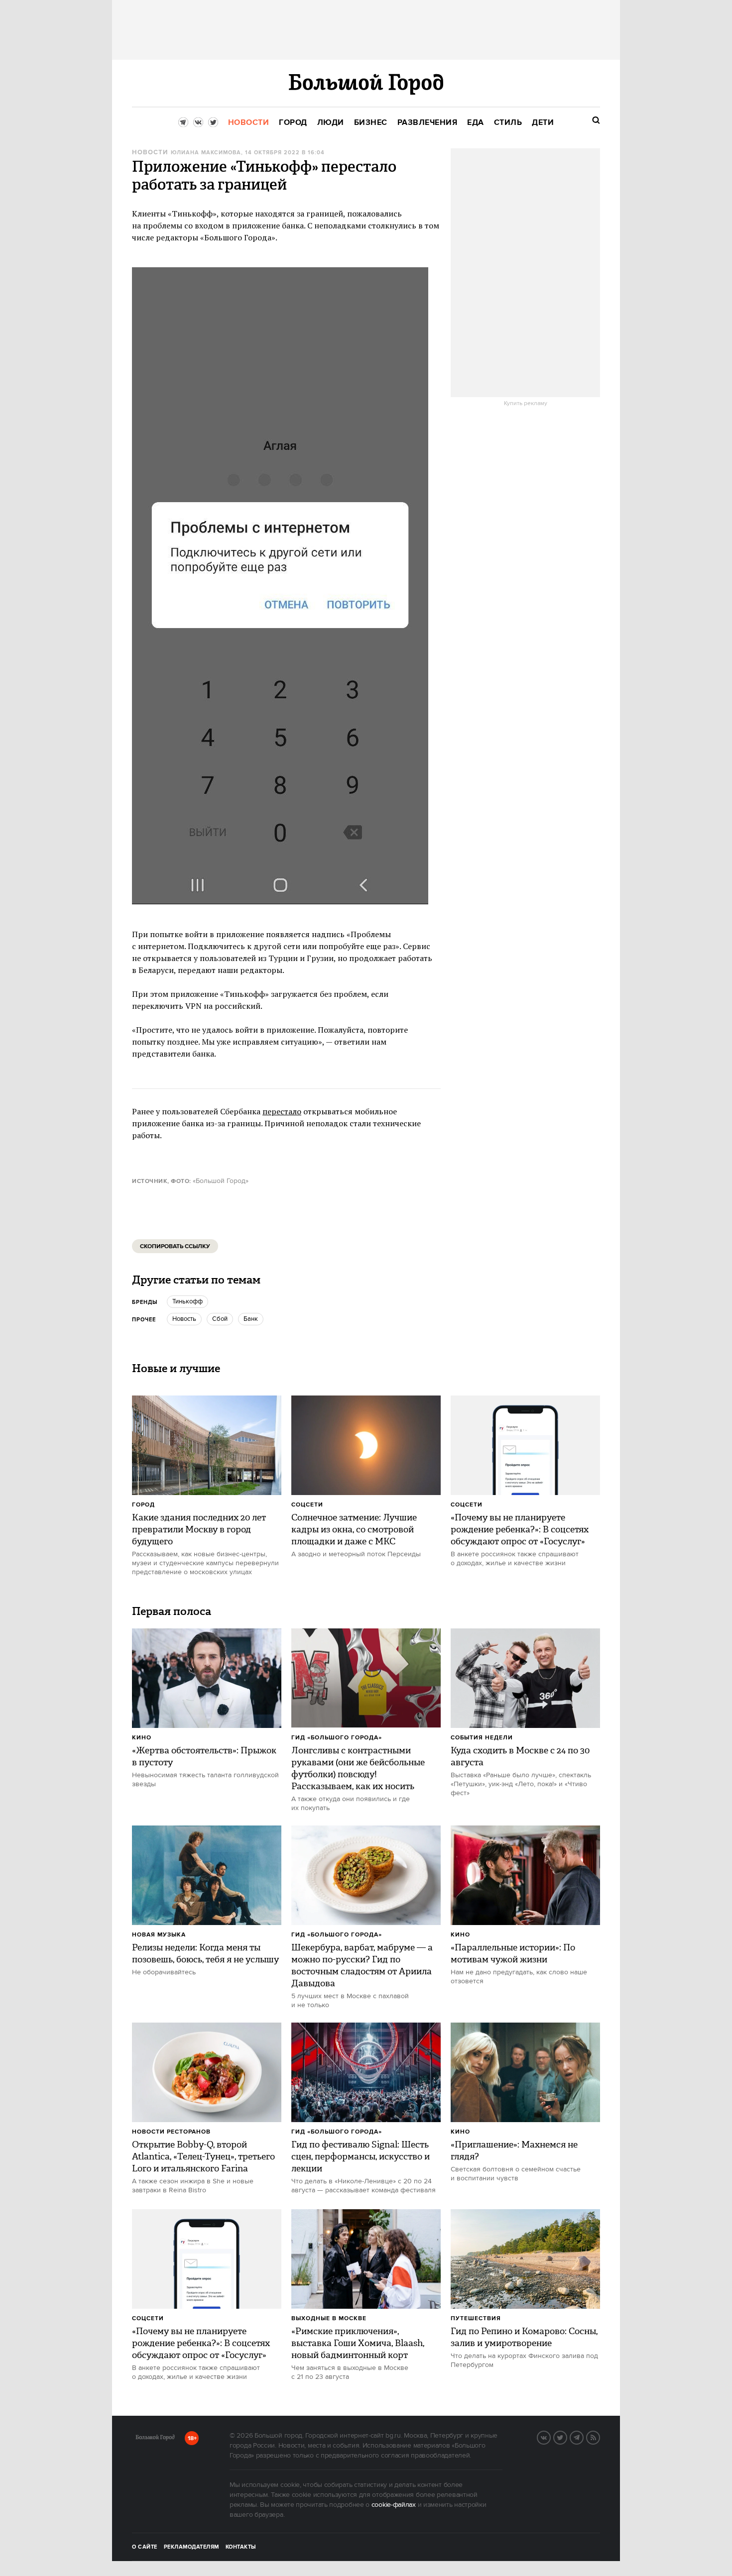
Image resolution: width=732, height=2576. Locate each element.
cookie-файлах (394, 2505)
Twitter (567, 2437)
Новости (150, 153)
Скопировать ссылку (175, 1246)
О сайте (145, 2547)
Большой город (155, 2439)
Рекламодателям (191, 2547)
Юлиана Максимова (206, 153)
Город (143, 1505)
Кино (142, 1738)
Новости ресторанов (171, 2132)
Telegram (583, 2437)
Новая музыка (159, 1935)
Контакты (241, 2547)
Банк (251, 1319)
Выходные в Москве (329, 2318)
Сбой (220, 1319)
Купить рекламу (526, 404)
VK (550, 2437)
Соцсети (307, 1505)
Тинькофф (187, 1301)
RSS (600, 2437)
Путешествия (476, 2318)
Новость (184, 1319)
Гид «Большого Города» (337, 1738)
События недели (482, 1738)
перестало (282, 1111)
